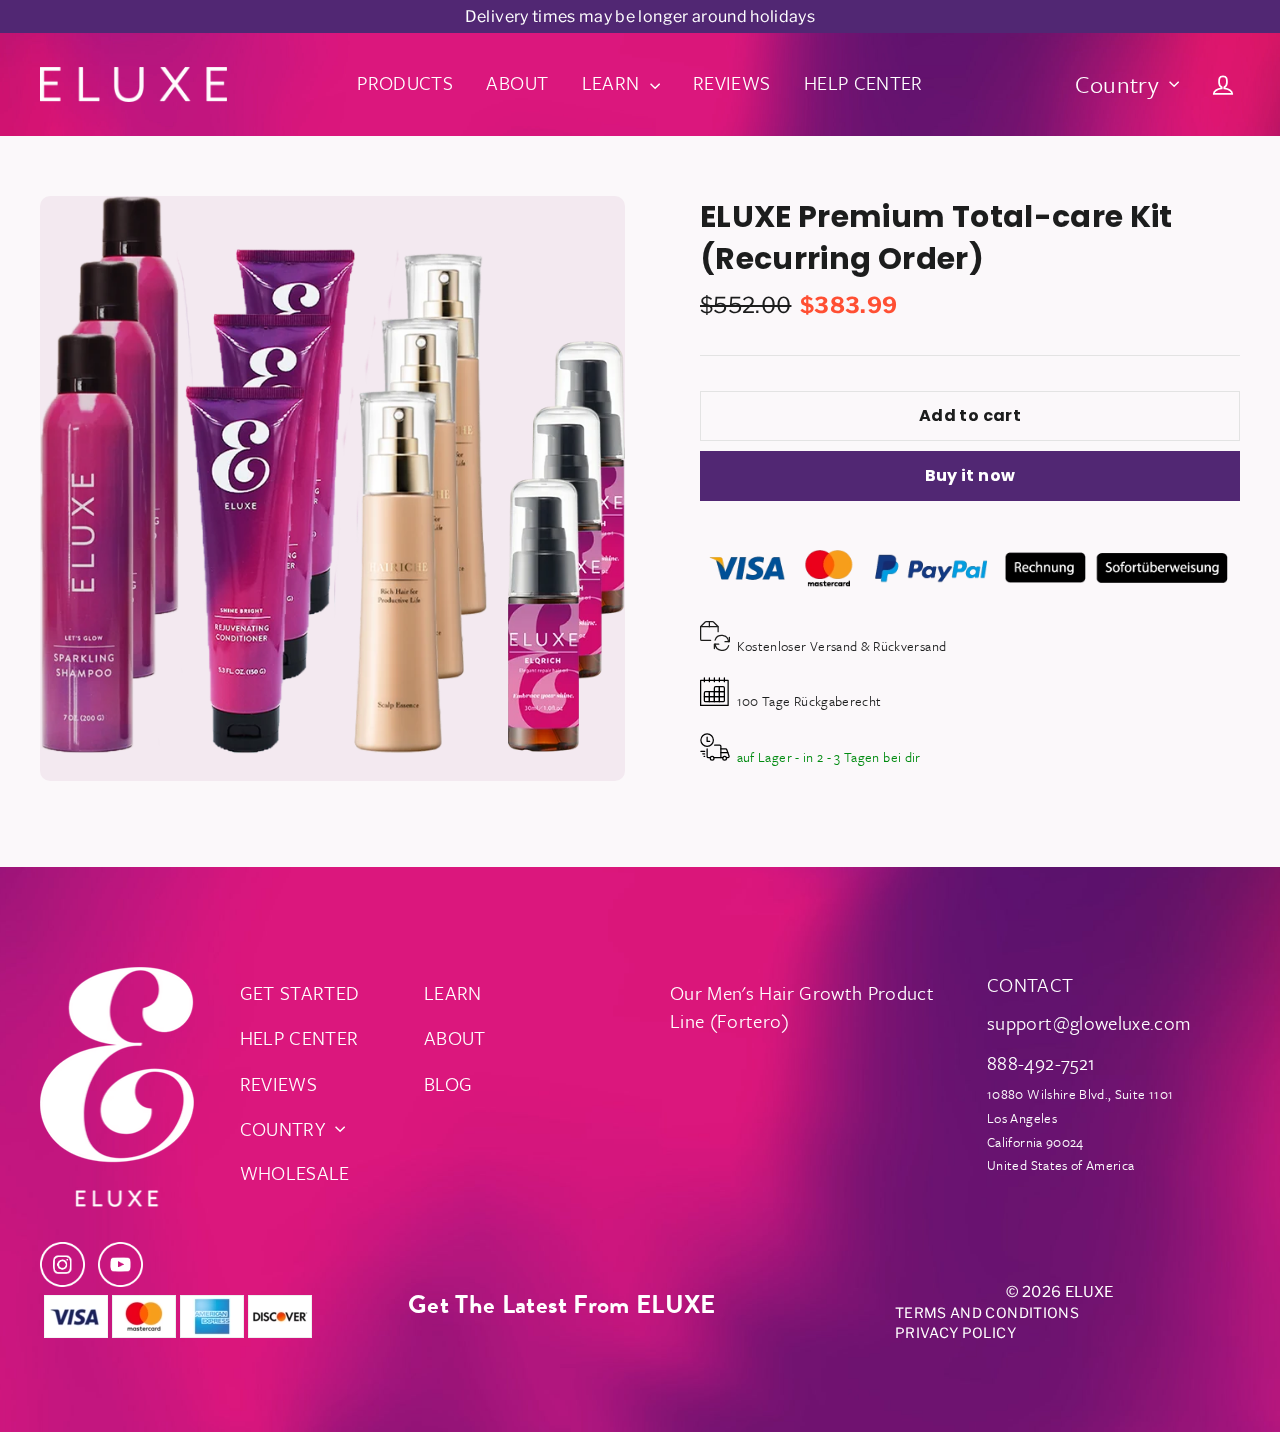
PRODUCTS (405, 82)
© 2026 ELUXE (1059, 1292)
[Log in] (1223, 84)
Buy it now (970, 475)
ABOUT (517, 82)
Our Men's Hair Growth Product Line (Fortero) (802, 1006)
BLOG (448, 1083)
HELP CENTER (863, 82)
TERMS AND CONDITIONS (987, 1312)
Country (1117, 84)
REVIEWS (731, 82)
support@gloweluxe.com (1089, 1022)
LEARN (613, 82)
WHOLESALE (295, 1172)
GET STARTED (300, 992)
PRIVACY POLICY (955, 1332)
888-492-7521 (1041, 1062)
